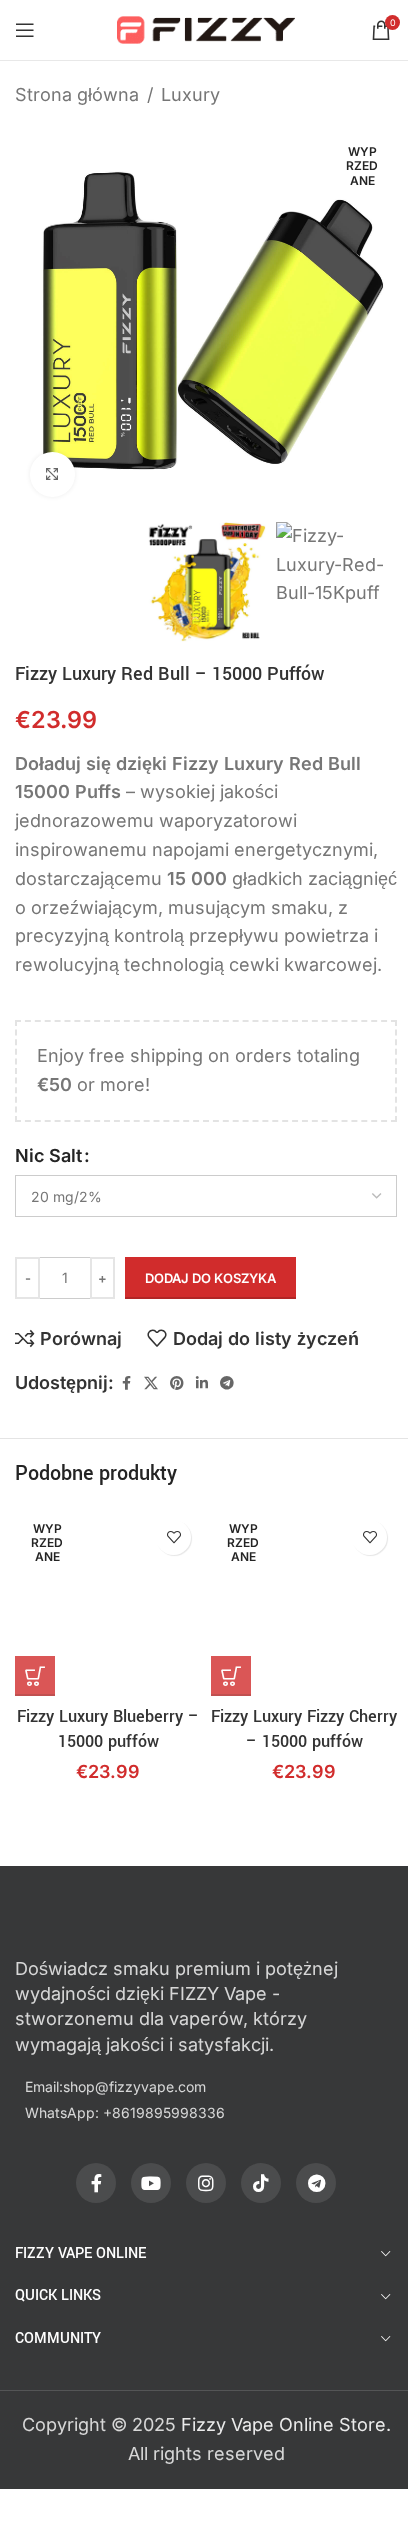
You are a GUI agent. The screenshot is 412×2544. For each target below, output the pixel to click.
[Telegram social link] (227, 1383)
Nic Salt (48, 1155)
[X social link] (151, 1383)
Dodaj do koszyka (210, 1278)
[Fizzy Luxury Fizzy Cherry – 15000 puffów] (304, 1603)
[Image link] (125, 1919)
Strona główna (77, 94)
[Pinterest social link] (177, 1383)
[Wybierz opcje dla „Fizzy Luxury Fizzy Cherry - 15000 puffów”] (231, 1676)
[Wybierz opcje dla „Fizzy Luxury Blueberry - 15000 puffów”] (35, 1676)
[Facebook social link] (126, 1383)
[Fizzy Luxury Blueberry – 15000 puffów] (108, 1603)
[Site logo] (206, 28)
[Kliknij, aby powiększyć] (52, 474)
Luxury (190, 94)
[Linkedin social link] (202, 1383)
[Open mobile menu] (25, 30)
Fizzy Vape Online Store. (286, 2424)
